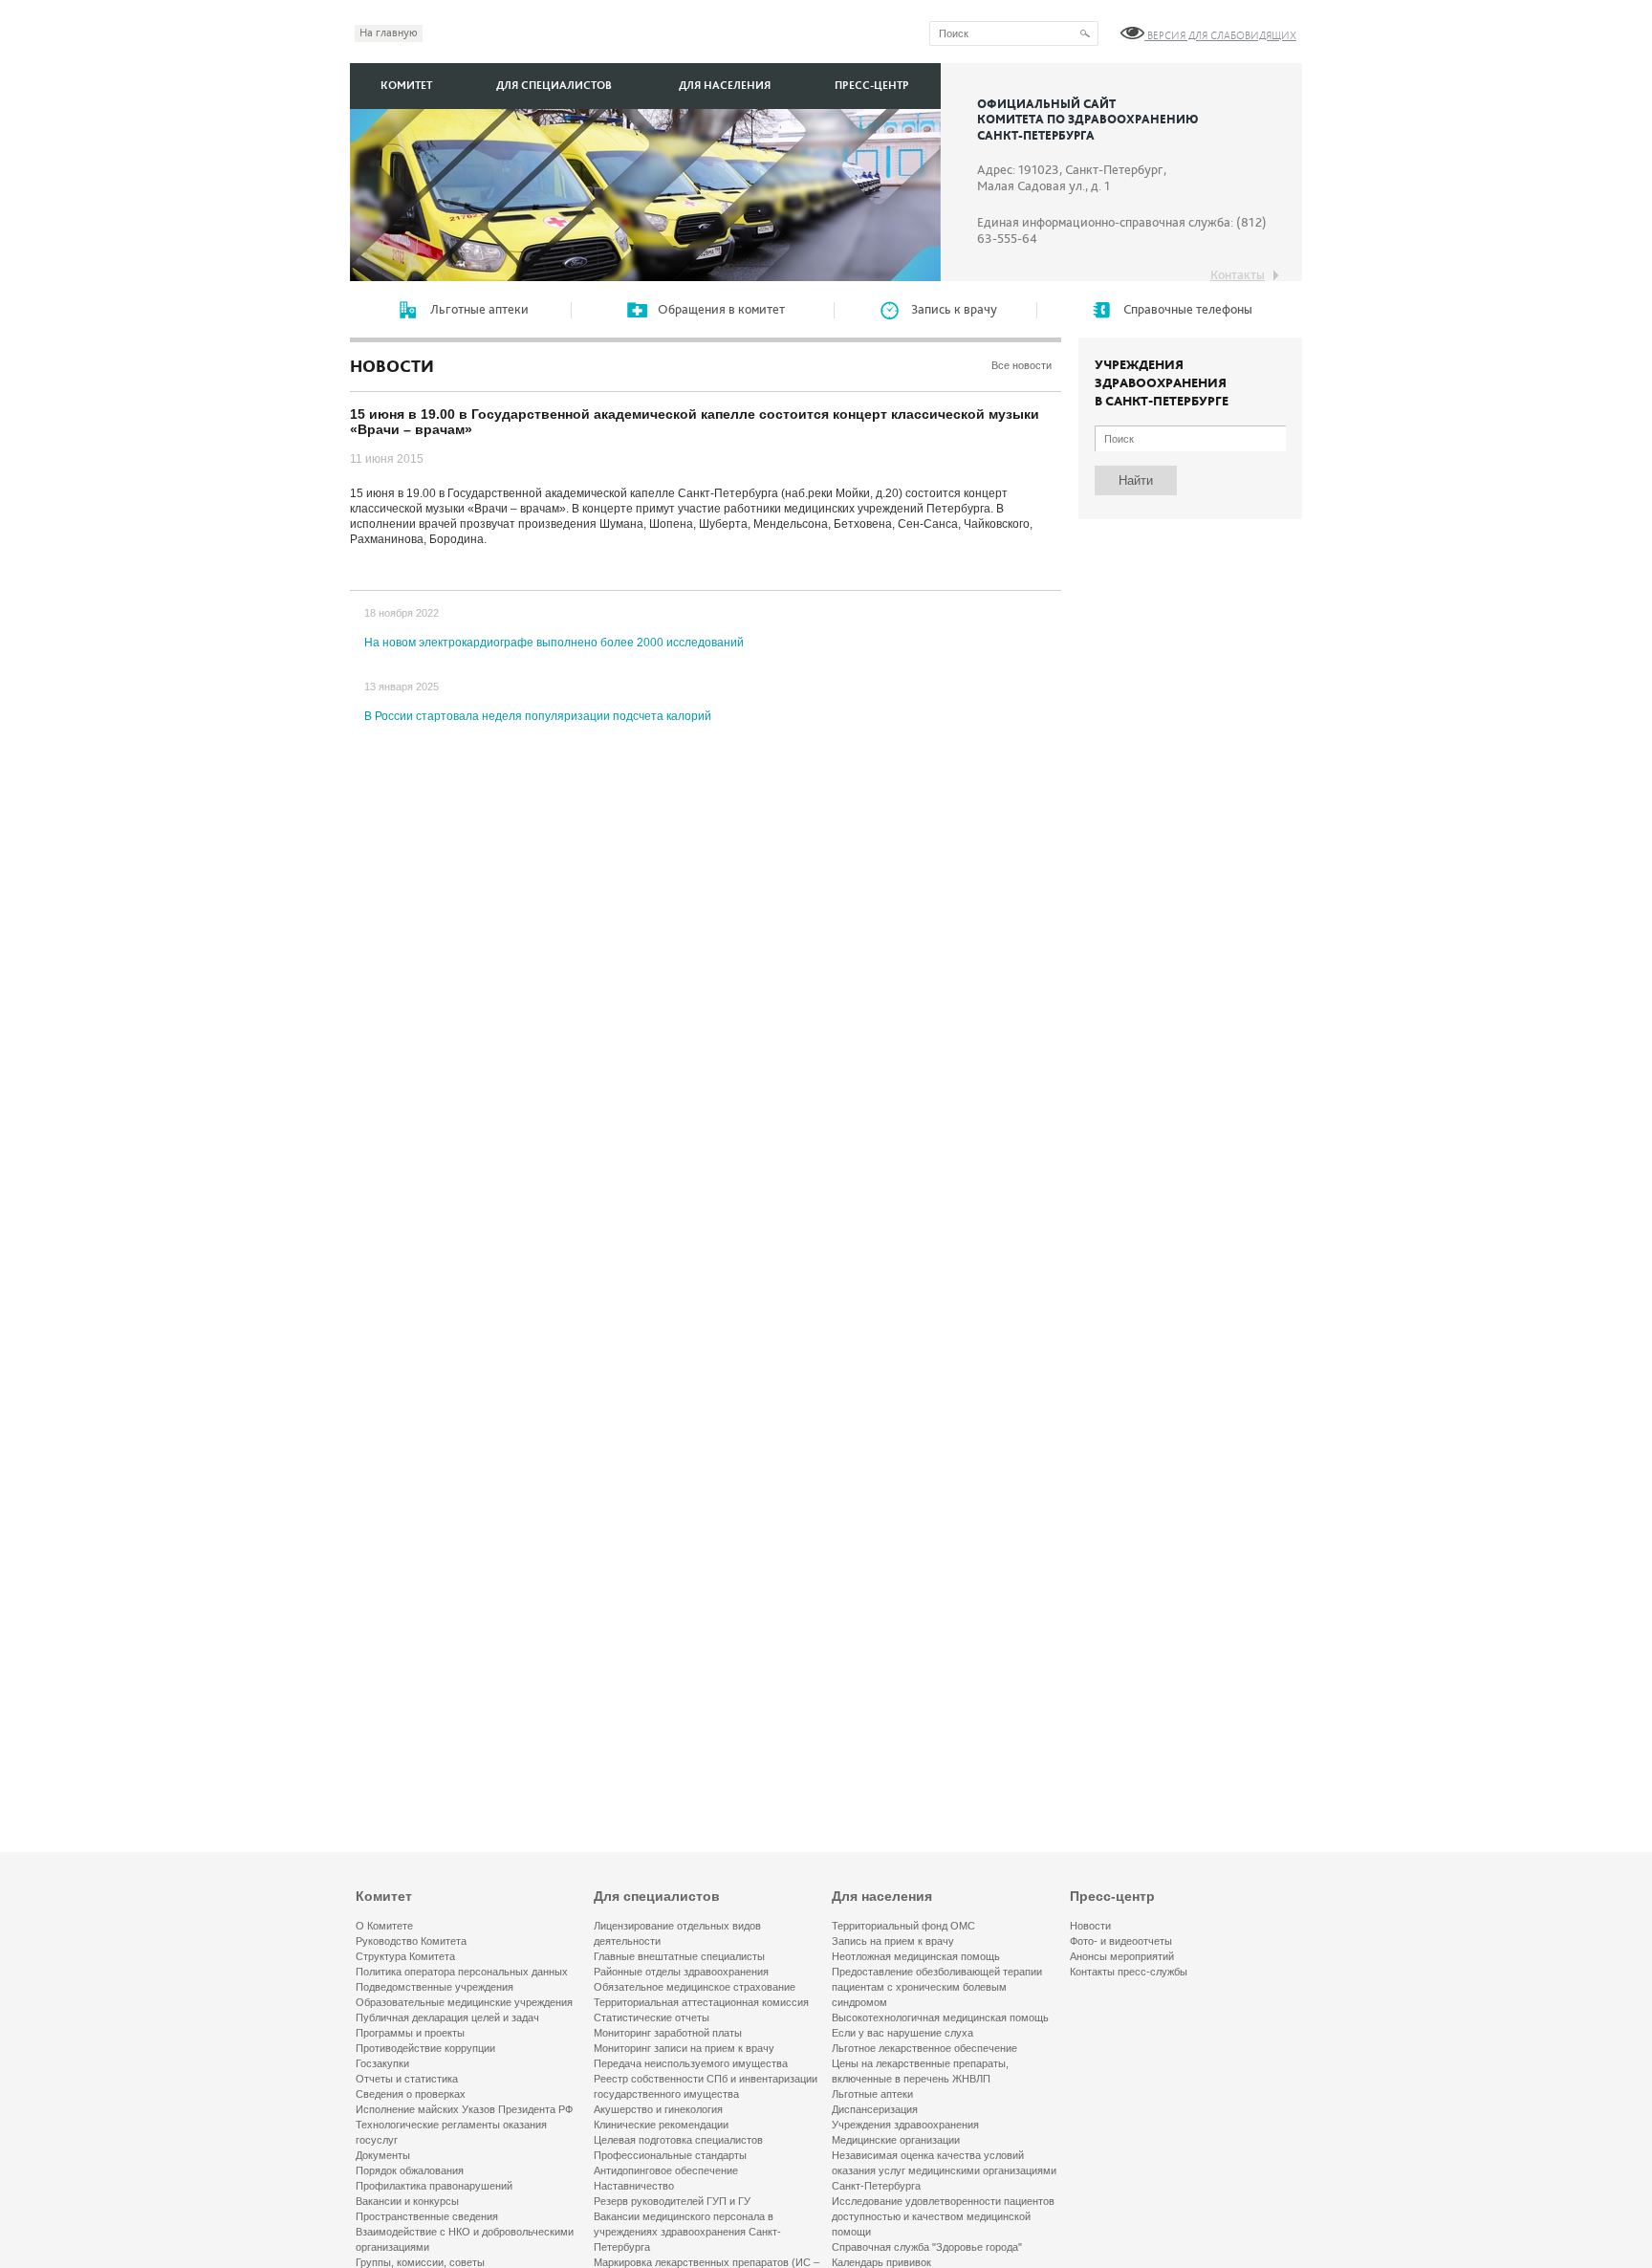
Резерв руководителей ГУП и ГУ (672, 2201)
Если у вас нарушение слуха (902, 2033)
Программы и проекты (410, 2033)
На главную (389, 33)
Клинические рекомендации (661, 2125)
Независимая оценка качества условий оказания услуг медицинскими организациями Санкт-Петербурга (944, 2170)
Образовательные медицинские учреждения (464, 2002)
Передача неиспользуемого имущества (691, 2063)
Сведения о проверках (411, 2094)
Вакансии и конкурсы (407, 2201)
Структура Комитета (405, 1956)
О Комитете (384, 1926)
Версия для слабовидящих (1220, 36)
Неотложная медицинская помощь (916, 1956)
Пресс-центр (872, 86)
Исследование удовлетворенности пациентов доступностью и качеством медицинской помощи (943, 2216)
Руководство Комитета (411, 1941)
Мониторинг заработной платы (668, 2033)
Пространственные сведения (427, 2216)
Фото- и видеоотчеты (1121, 1941)
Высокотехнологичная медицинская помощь (940, 2017)
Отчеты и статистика (407, 2079)
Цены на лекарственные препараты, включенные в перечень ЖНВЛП (920, 2071)
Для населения (725, 86)
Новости (1090, 1926)
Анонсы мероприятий (1122, 1956)
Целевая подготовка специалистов (678, 2140)
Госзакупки (382, 2063)
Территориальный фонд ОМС (903, 1926)
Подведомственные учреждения (435, 1987)
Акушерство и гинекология (658, 2109)
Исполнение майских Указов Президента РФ (464, 2109)
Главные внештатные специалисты (679, 1956)
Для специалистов (554, 86)
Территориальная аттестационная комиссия (701, 2002)
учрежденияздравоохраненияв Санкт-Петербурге (1162, 383)
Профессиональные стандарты (670, 2155)
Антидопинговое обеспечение (666, 2170)
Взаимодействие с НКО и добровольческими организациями (465, 2239)
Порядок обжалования (410, 2170)
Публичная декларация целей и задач (447, 2017)
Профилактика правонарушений (434, 2186)
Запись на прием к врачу (893, 1941)
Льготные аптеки (872, 2094)
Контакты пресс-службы (1129, 1972)
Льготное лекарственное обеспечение (924, 2048)
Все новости (1022, 365)
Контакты (1238, 275)
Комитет (406, 86)
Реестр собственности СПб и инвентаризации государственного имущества (706, 2086)
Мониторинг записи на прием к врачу (684, 2048)
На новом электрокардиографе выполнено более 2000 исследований (554, 643)
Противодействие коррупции (425, 2048)
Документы (383, 2155)
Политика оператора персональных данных (462, 1972)
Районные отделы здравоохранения (681, 1972)
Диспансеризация (875, 2109)
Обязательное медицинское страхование (695, 1987)
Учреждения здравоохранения (905, 2125)
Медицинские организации (896, 2140)
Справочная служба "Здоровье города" (927, 2247)
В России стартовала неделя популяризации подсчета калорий (538, 716)
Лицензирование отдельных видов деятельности (677, 1933)
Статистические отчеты (652, 2017)
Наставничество (634, 2186)
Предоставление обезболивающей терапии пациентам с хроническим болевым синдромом (937, 1987)
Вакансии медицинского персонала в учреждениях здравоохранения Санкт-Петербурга (687, 2232)
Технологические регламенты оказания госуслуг (451, 2132)
